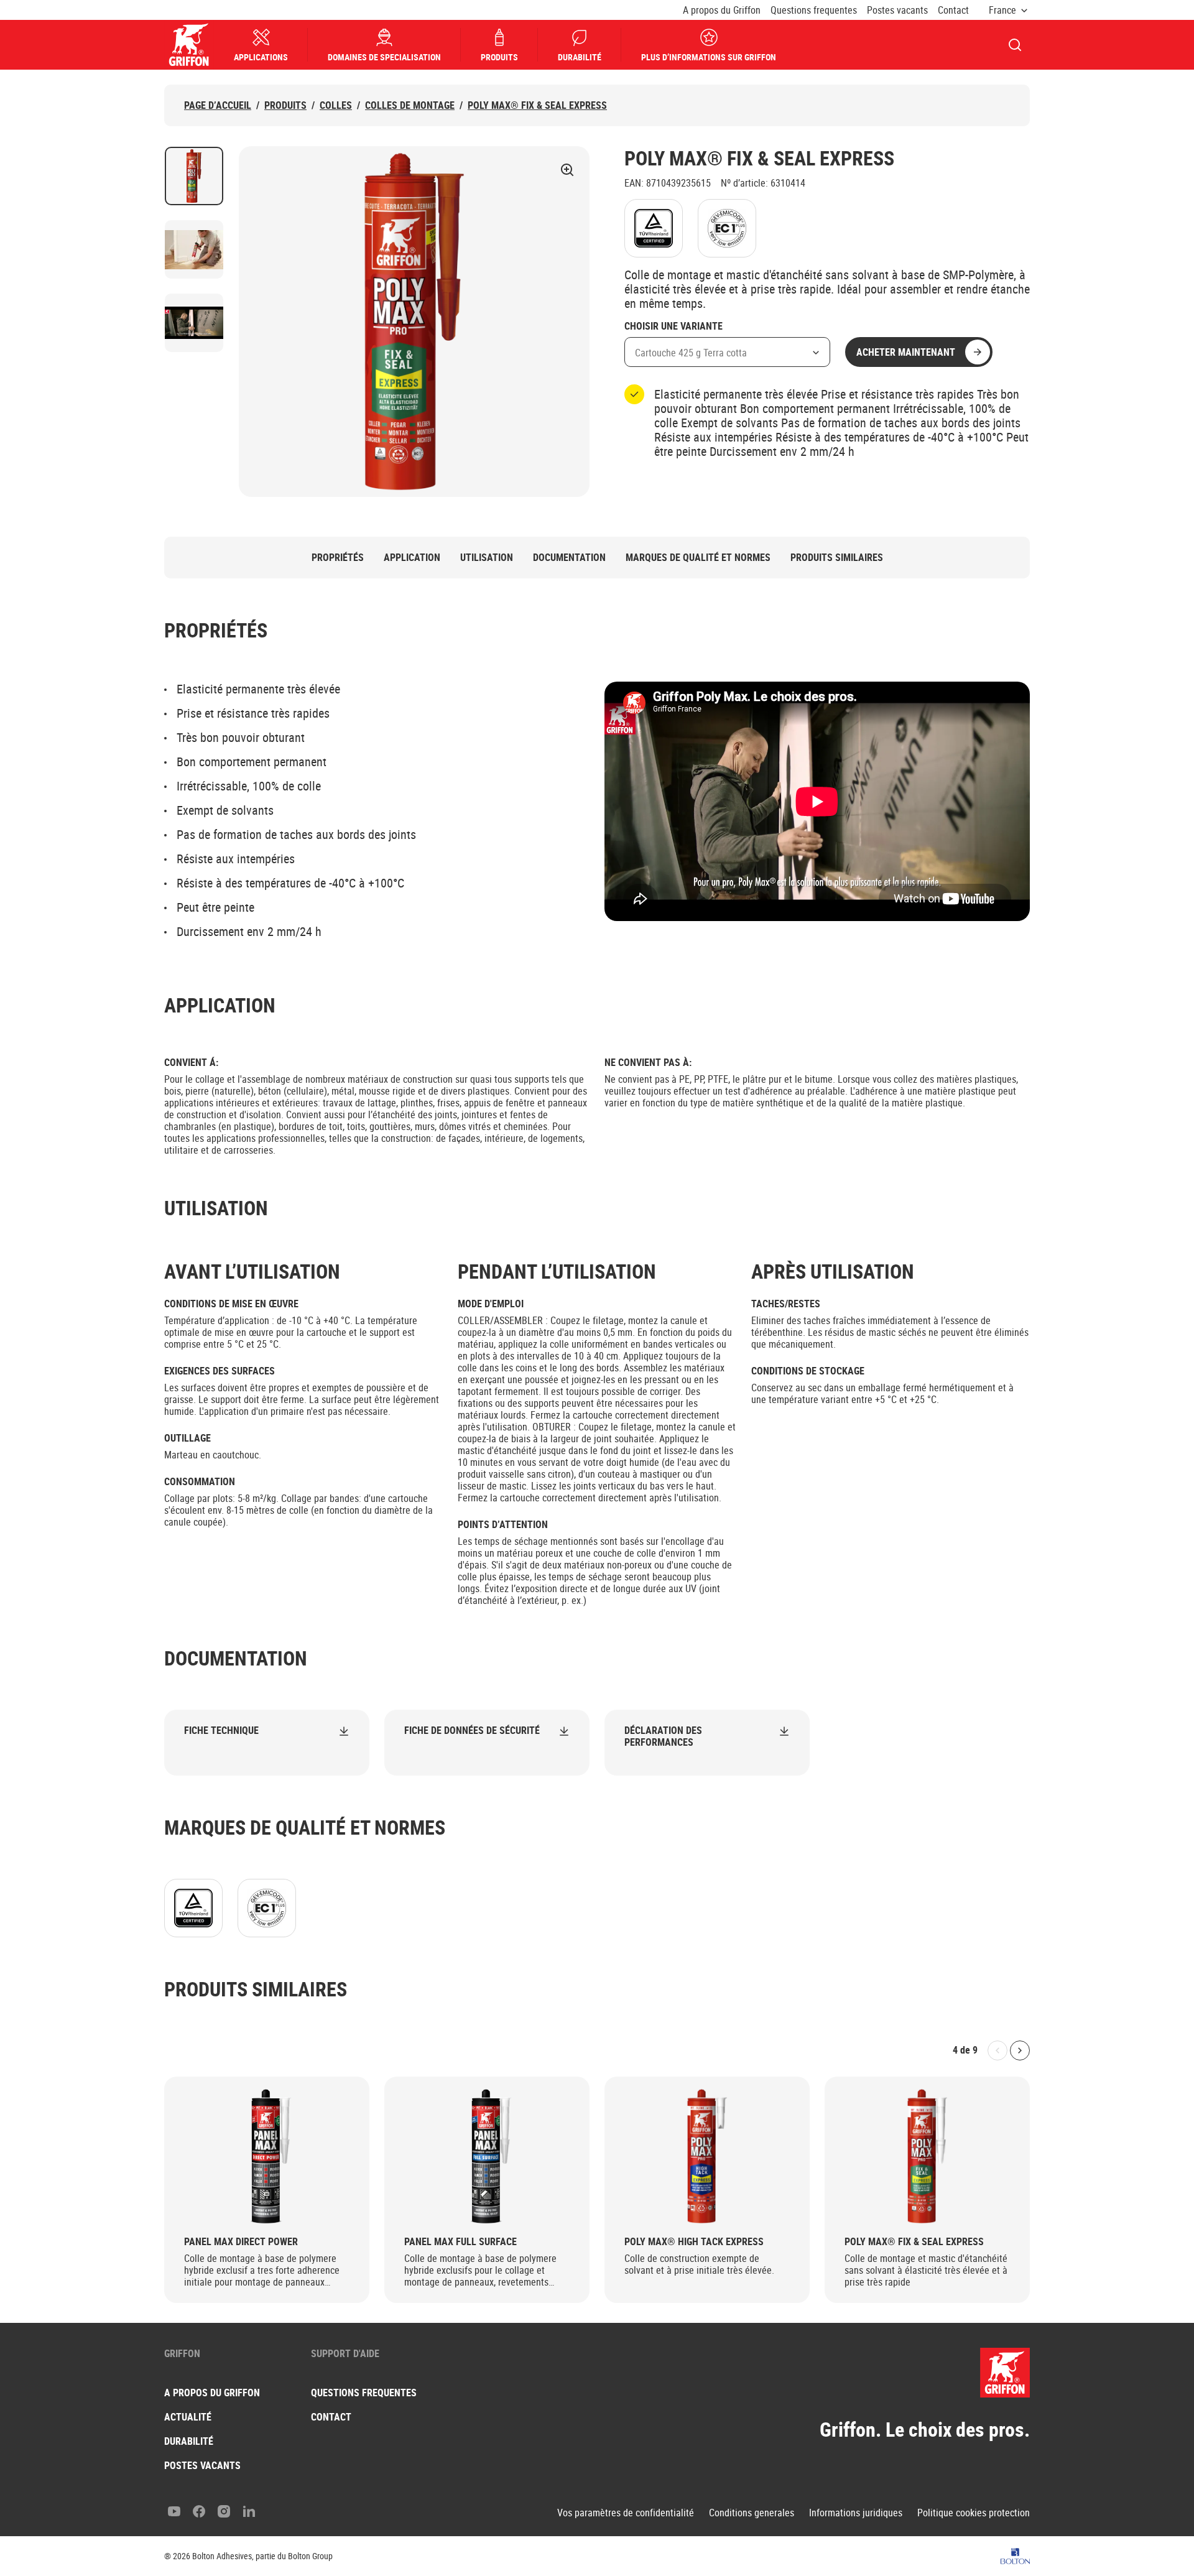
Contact (953, 10)
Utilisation (487, 558)
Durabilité (580, 57)
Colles (336, 105)
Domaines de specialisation (384, 57)
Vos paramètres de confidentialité (626, 2513)
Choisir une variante (673, 327)
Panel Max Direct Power (241, 2242)
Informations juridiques (856, 2513)
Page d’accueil (218, 105)
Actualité (188, 2417)
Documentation (569, 558)
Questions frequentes (814, 10)
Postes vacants (897, 10)
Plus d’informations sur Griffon (709, 57)
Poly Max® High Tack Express (694, 2242)
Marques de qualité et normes (698, 558)
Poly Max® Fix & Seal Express (537, 105)
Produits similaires (837, 558)
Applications (261, 57)
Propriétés (338, 558)
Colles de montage (410, 105)
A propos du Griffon (722, 10)
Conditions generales (752, 2513)
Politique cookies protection (974, 2513)
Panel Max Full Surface (460, 2242)
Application (412, 558)
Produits (499, 57)
